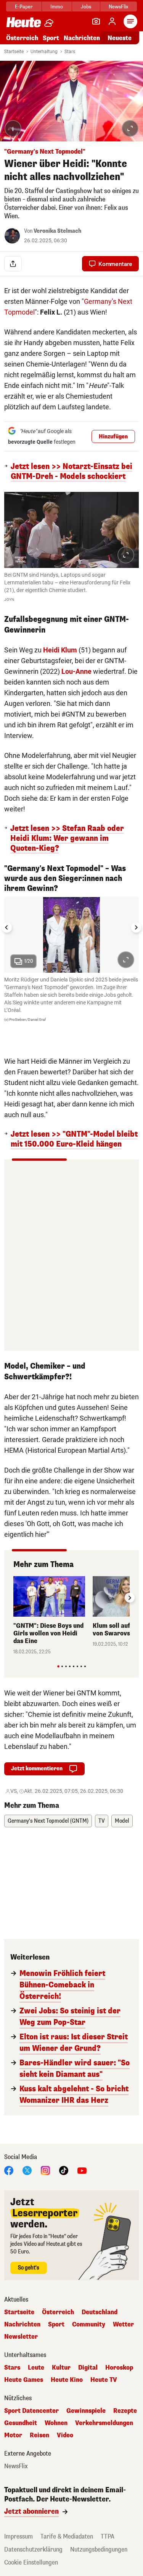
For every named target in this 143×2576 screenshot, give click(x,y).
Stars (70, 52)
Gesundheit (21, 2423)
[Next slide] (136, 928)
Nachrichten (22, 2325)
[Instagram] (45, 2170)
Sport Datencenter (31, 2411)
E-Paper (24, 7)
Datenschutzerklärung (33, 2549)
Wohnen (56, 2423)
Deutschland (100, 2312)
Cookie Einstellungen (31, 2562)
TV (102, 1821)
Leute (36, 2368)
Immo (57, 7)
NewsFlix (118, 7)
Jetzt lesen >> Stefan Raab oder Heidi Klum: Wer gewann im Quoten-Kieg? (67, 839)
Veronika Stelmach (57, 231)
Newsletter (21, 2337)
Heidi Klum (60, 650)
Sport (51, 38)
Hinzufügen (113, 437)
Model (122, 1821)
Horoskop (119, 2368)
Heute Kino (67, 2380)
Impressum (18, 2536)
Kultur (61, 2368)
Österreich (22, 38)
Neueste (120, 38)
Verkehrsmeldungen (104, 2423)
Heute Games (24, 2380)
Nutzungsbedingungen (99, 2549)
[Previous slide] (13, 1598)
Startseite (14, 52)
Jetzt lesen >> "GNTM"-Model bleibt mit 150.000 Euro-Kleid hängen (74, 1139)
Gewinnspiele (86, 2411)
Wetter (123, 2325)
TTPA (108, 2536)
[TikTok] (64, 2170)
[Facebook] (9, 2170)
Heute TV (104, 2380)
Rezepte (125, 2411)
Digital (88, 2368)
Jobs (86, 7)
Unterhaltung (44, 52)
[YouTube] (82, 2170)
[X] (27, 2170)
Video (65, 2435)
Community (89, 2325)
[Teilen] (13, 264)
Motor (13, 2435)
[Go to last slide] (7, 928)
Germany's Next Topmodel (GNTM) (48, 1821)
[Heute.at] (24, 22)
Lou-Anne (76, 671)
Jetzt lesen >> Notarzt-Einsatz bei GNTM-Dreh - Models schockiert (71, 472)
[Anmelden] (112, 21)
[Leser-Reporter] (96, 21)
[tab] (58, 1666)
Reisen (39, 2435)
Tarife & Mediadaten (67, 2536)
